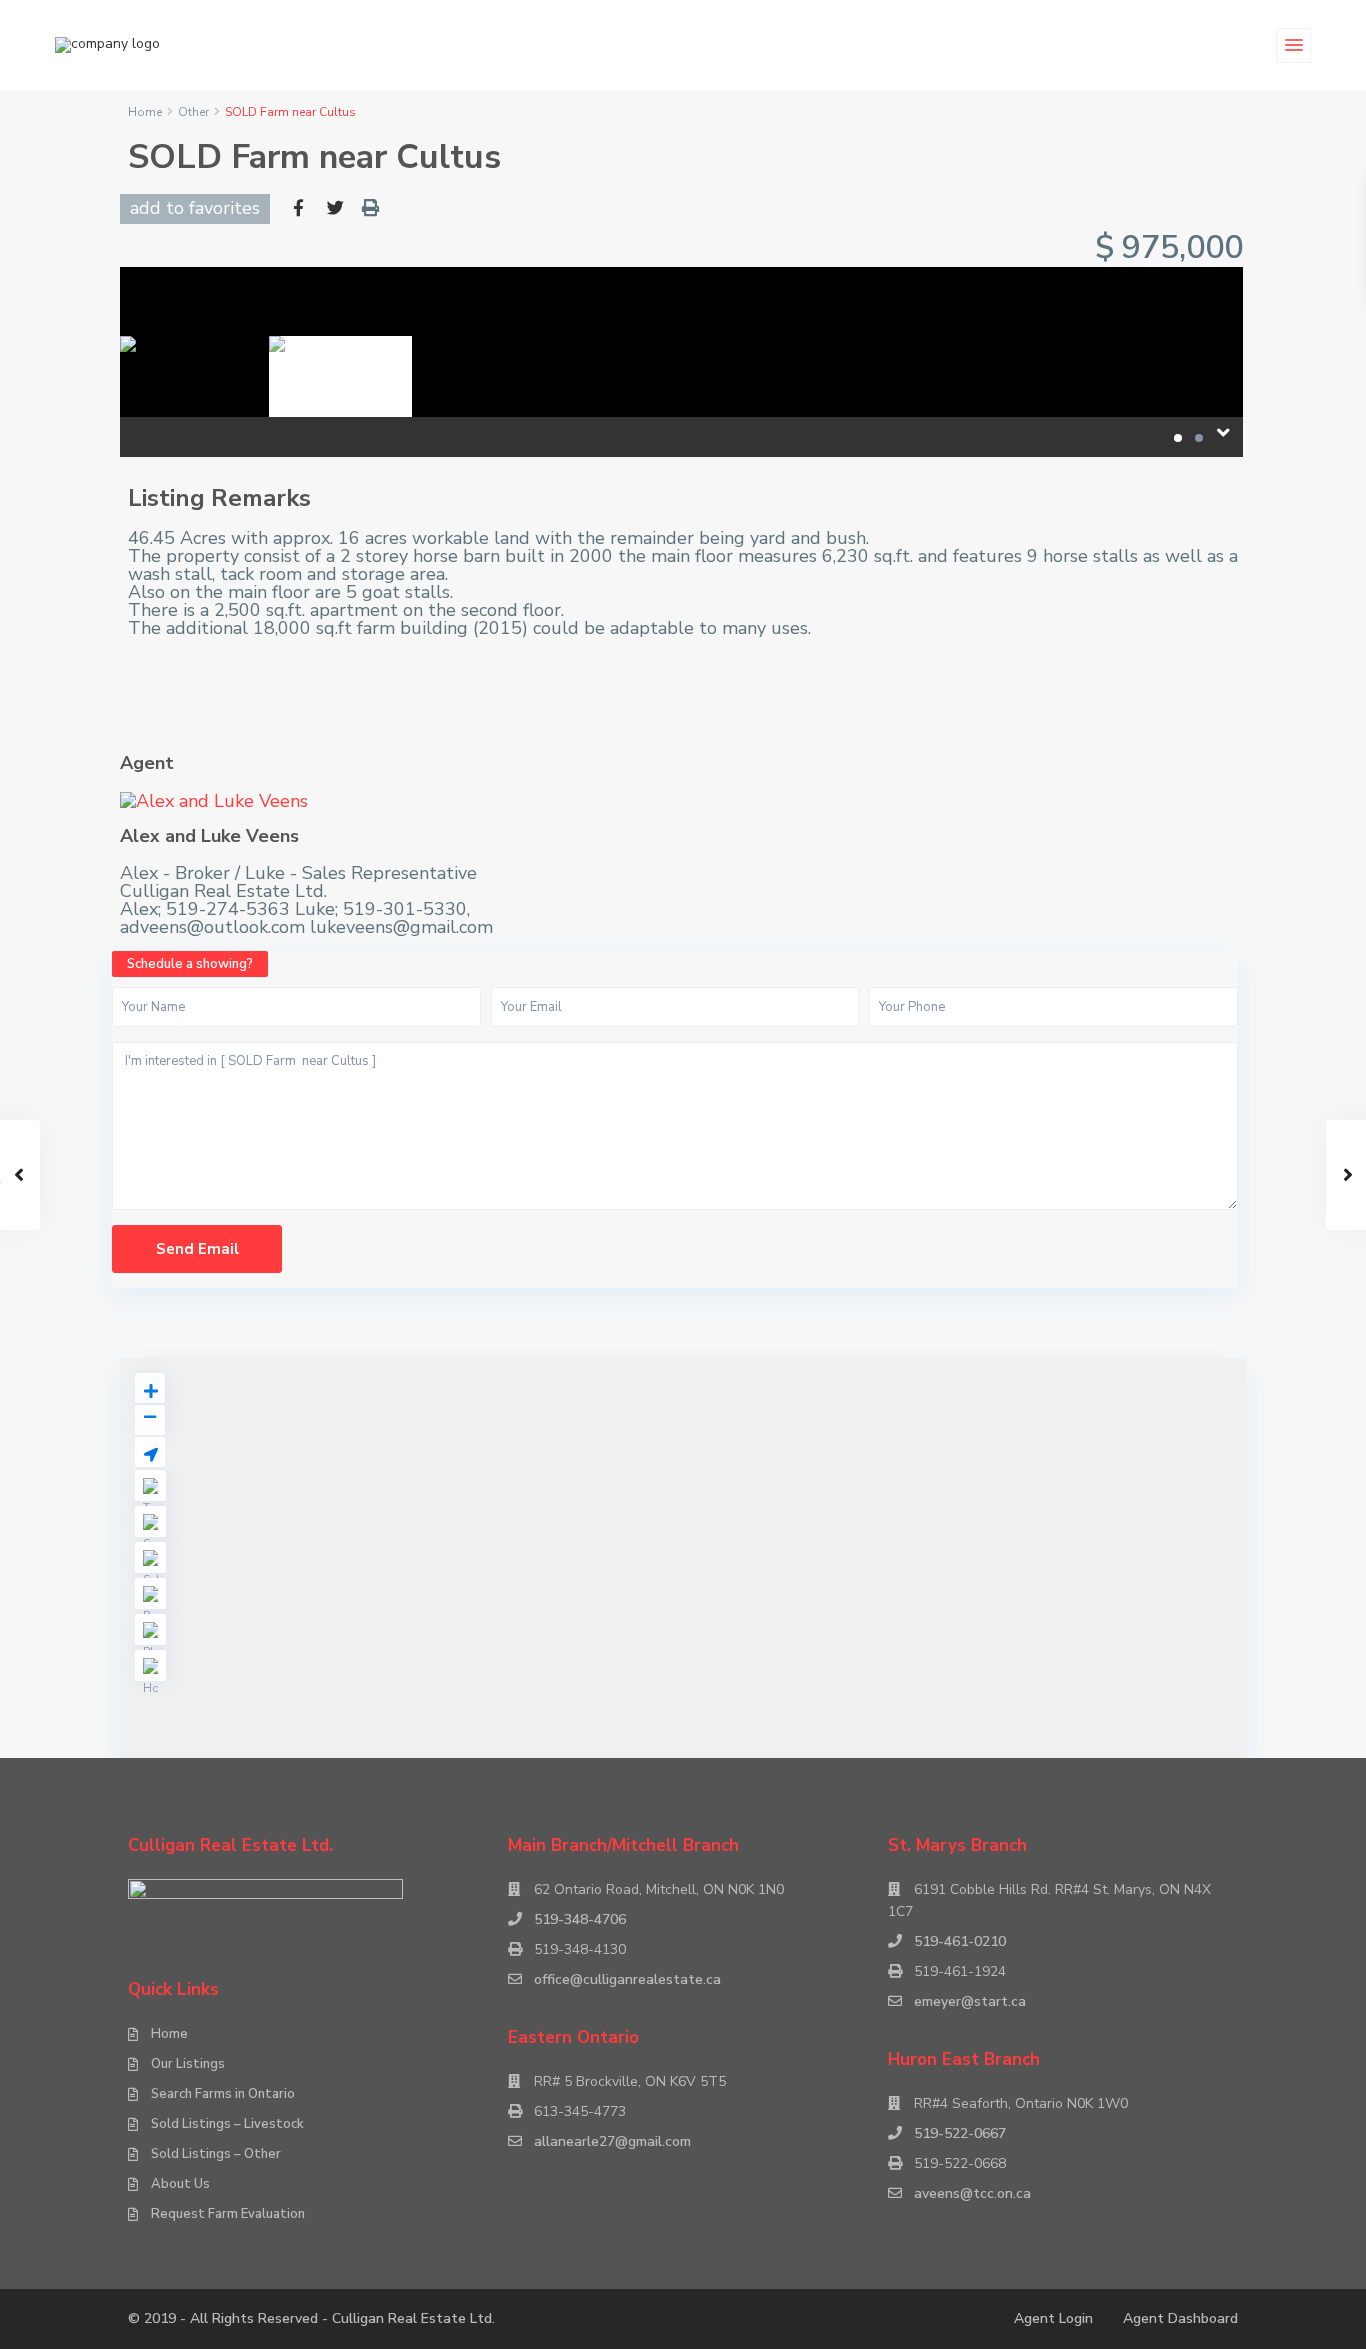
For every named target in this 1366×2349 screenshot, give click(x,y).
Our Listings (188, 2064)
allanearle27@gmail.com (612, 2141)
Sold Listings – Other (216, 2154)
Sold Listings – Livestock (227, 2124)
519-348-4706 (580, 1919)
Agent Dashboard (1180, 2318)
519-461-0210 (960, 1941)
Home (145, 112)
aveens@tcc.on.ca (972, 2193)
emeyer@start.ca (970, 2001)
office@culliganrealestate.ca (627, 1979)
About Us (180, 2184)
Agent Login (1053, 2318)
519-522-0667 (960, 2133)
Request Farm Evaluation (228, 2214)
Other (193, 112)
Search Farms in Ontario (223, 2094)
